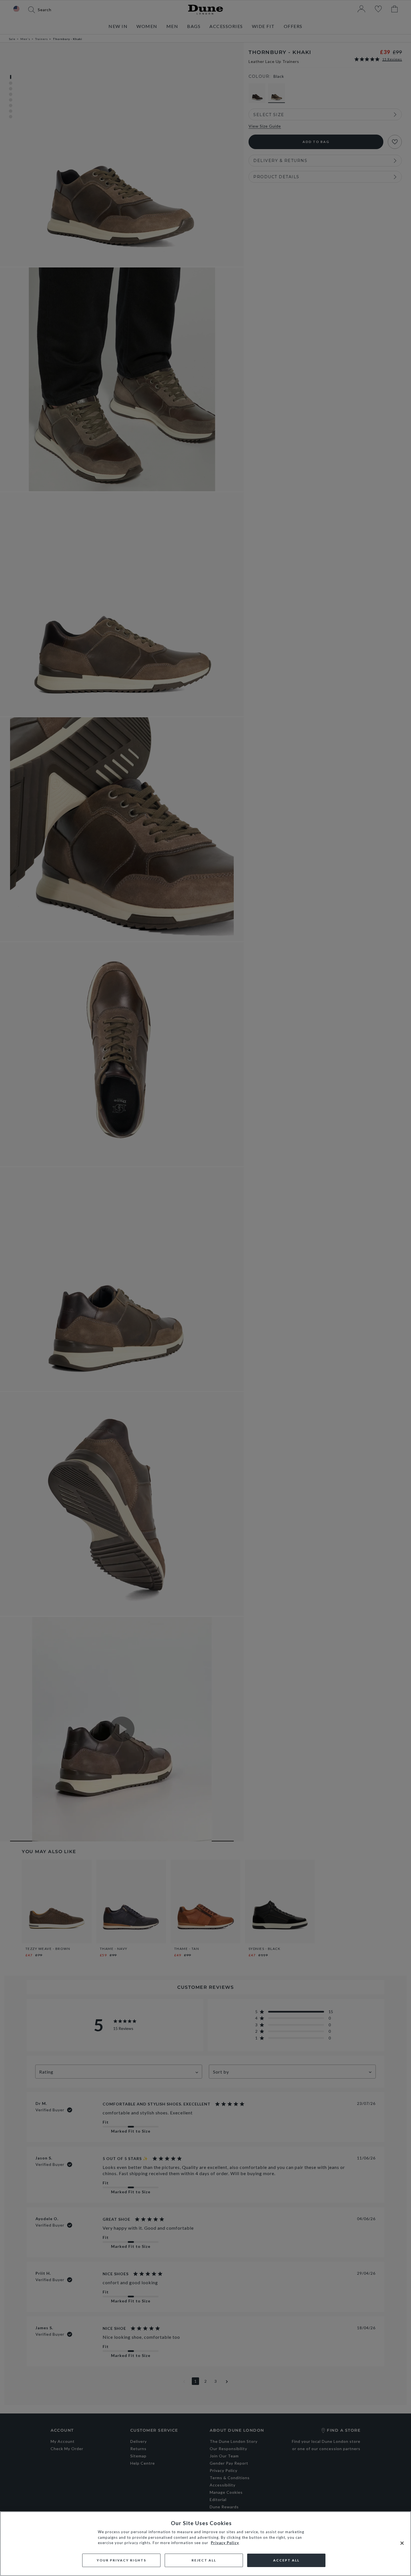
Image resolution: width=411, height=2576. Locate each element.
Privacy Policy (225, 2543)
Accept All (286, 2560)
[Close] (402, 2543)
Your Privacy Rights (121, 2560)
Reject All (204, 2560)
